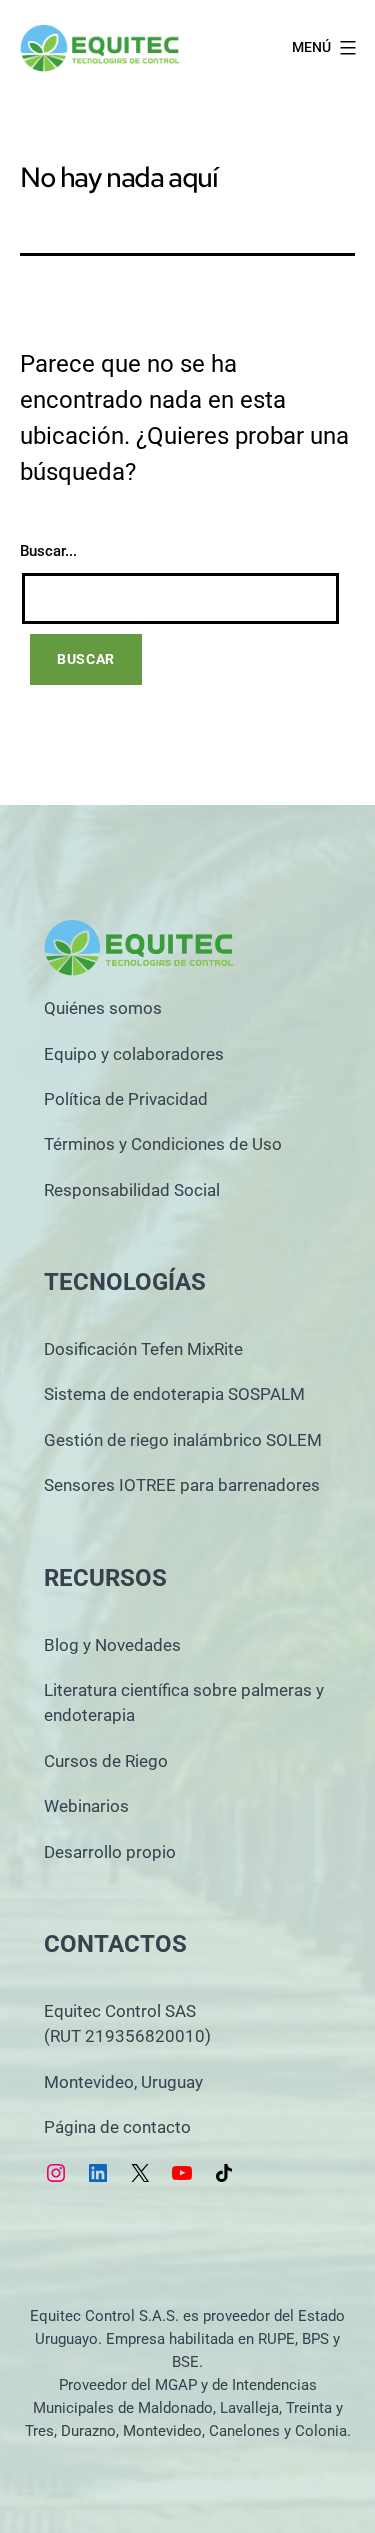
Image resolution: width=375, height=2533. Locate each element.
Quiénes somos (103, 1008)
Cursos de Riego (106, 1761)
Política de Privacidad (126, 1099)
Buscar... (48, 551)
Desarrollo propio (110, 1852)
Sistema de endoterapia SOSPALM (174, 1394)
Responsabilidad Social (132, 1190)
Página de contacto (117, 2127)
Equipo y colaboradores (134, 1054)
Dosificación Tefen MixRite (143, 1349)
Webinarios (86, 1806)
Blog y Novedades (112, 1645)
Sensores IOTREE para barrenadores (182, 1485)
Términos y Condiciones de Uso (163, 1144)
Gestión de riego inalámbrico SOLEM (183, 1440)
